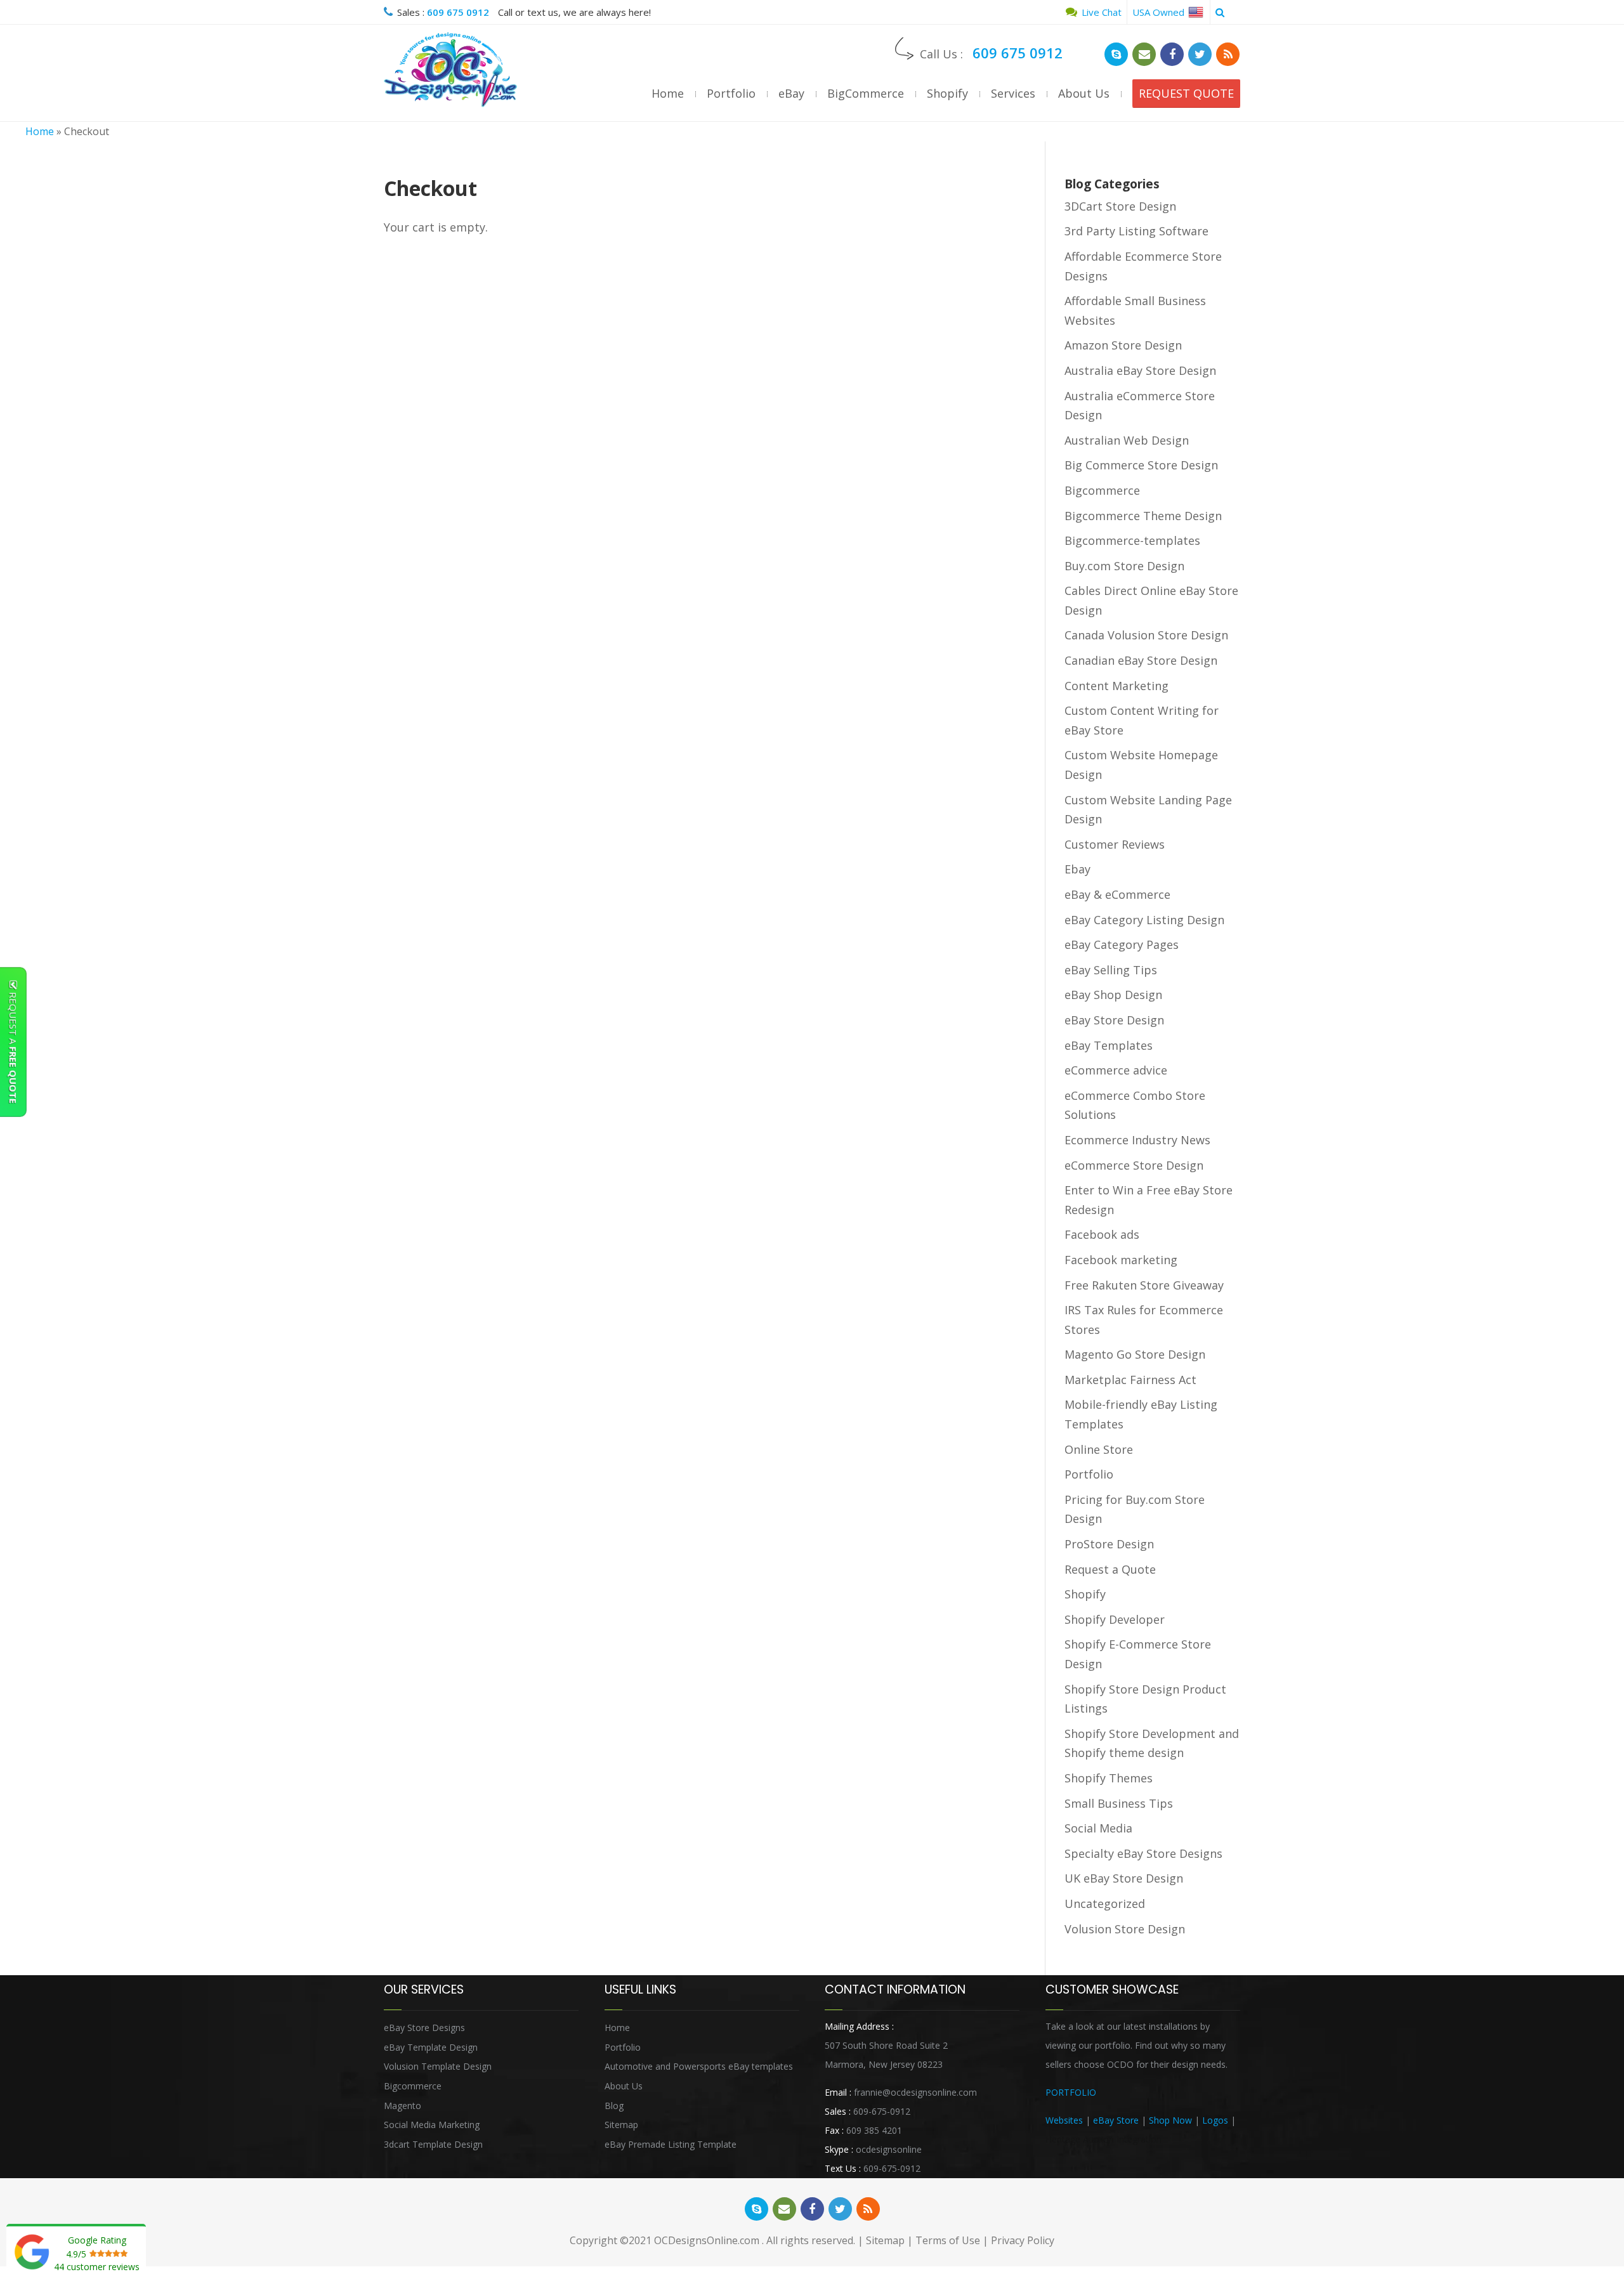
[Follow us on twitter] (1200, 54)
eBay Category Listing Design (1144, 920)
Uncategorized (1105, 1904)
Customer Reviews (1115, 844)
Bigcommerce (1102, 490)
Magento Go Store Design (1135, 1354)
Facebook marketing (1121, 1260)
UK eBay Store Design (1124, 1878)
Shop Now (1170, 2120)
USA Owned (1160, 12)
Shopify (947, 93)
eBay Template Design (431, 2047)
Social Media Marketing (432, 2125)
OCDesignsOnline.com (707, 2240)
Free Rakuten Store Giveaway (1144, 1285)
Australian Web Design (1127, 440)
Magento (403, 2106)
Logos (1215, 2120)
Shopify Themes (1109, 1778)
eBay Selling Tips (1111, 970)
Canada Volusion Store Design (1146, 635)
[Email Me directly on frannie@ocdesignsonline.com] (1144, 54)
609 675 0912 (458, 12)
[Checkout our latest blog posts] (1228, 54)
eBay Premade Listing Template (671, 2144)
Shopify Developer (1115, 1619)
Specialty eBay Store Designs (1143, 1853)
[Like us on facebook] (1172, 54)
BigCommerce (866, 93)
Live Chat (1100, 12)
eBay (791, 93)
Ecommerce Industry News (1137, 1140)
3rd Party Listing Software (1136, 231)
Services (1013, 93)
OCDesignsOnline (450, 70)
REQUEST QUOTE (1186, 93)
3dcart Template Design (433, 2144)
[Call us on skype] (1116, 54)
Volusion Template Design (438, 2066)
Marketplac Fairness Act (1130, 1380)
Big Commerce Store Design (1141, 465)
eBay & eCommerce (1117, 894)
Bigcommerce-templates (1132, 540)
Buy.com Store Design (1124, 566)
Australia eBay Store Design (1140, 370)
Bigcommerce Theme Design (1143, 516)
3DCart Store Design (1120, 206)
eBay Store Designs (424, 2028)
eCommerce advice (1116, 1070)
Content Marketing (1116, 686)
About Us (1084, 93)
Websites (1064, 2120)
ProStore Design (1109, 1544)
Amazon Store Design (1123, 345)
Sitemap (621, 2125)
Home (668, 93)
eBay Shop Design (1113, 995)
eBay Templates (1109, 1045)
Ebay (1077, 869)
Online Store (1099, 1449)
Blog (614, 2106)
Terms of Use (948, 2240)
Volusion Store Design (1125, 1929)
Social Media (1098, 1828)
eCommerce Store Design (1134, 1165)
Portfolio (731, 93)
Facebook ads (1102, 1234)
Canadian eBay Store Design (1141, 660)
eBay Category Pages (1122, 944)
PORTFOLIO (1071, 2092)
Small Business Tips (1119, 1803)
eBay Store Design (1114, 1020)
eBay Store (1116, 2120)
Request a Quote (1110, 1569)
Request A (13, 1047)
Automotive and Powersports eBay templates (699, 2066)
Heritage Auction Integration (1103, 2139)
